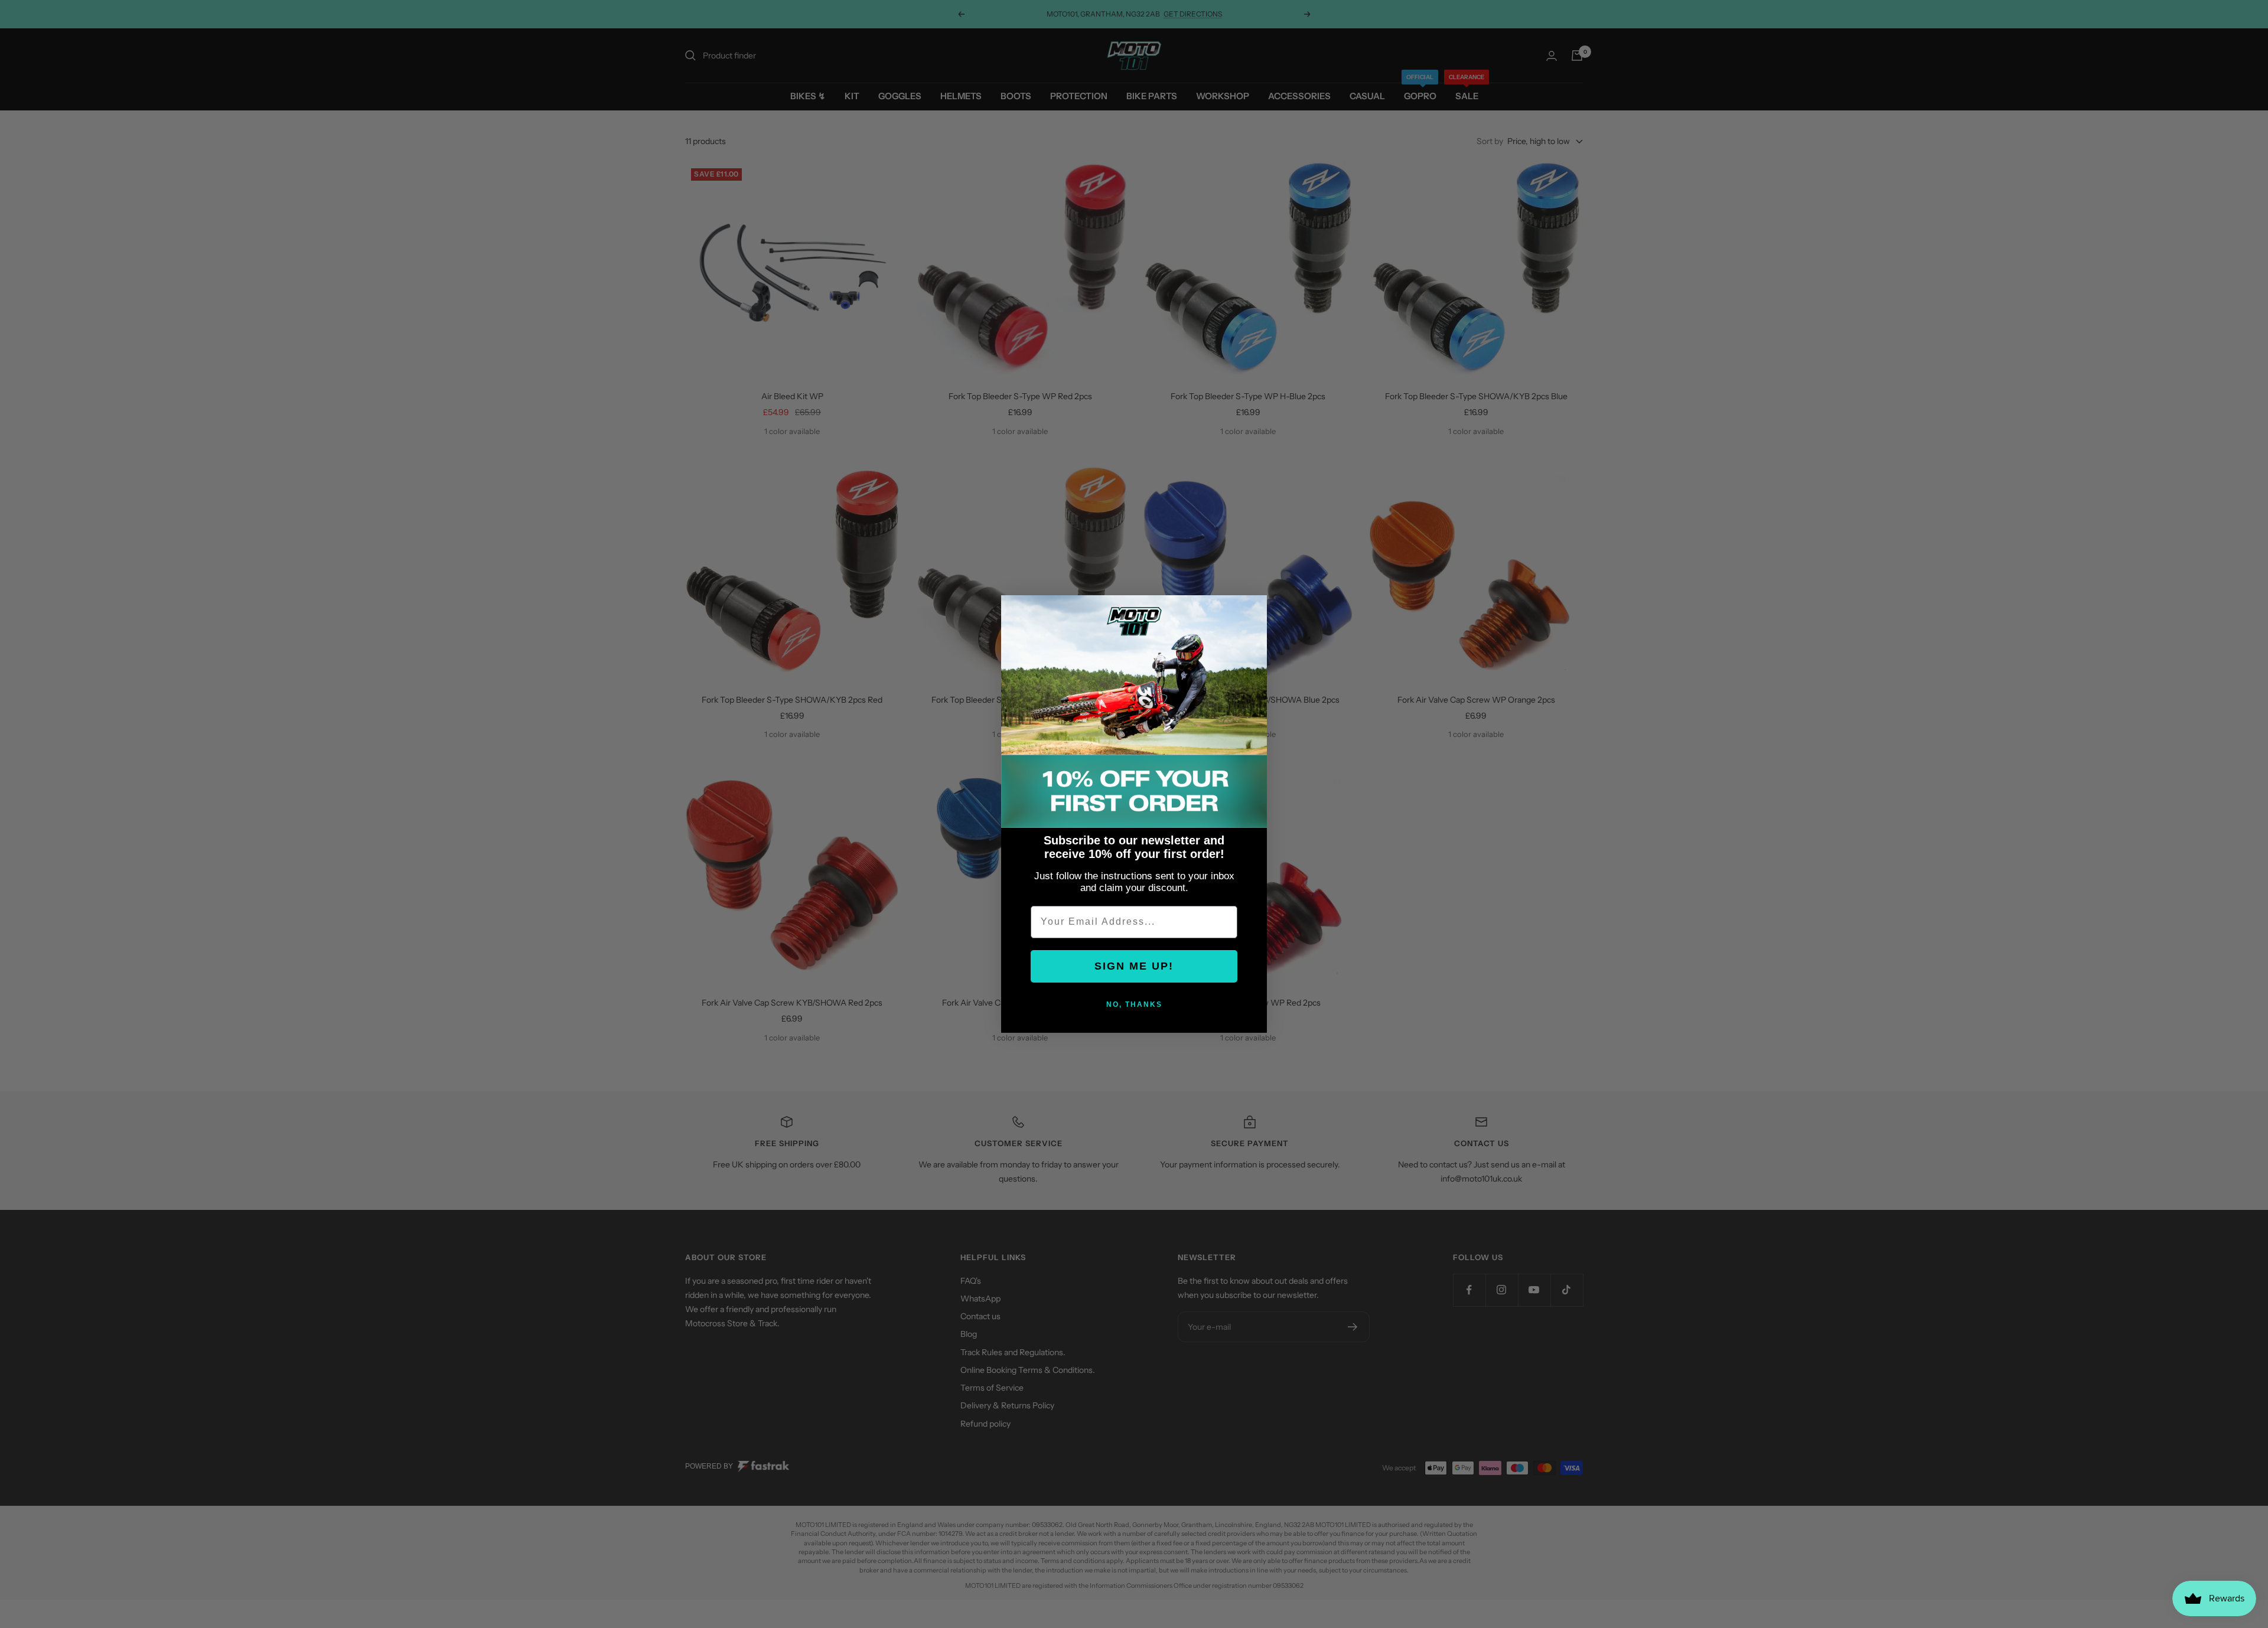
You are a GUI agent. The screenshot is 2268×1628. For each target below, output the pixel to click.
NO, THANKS (1134, 1004)
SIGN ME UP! (1134, 966)
